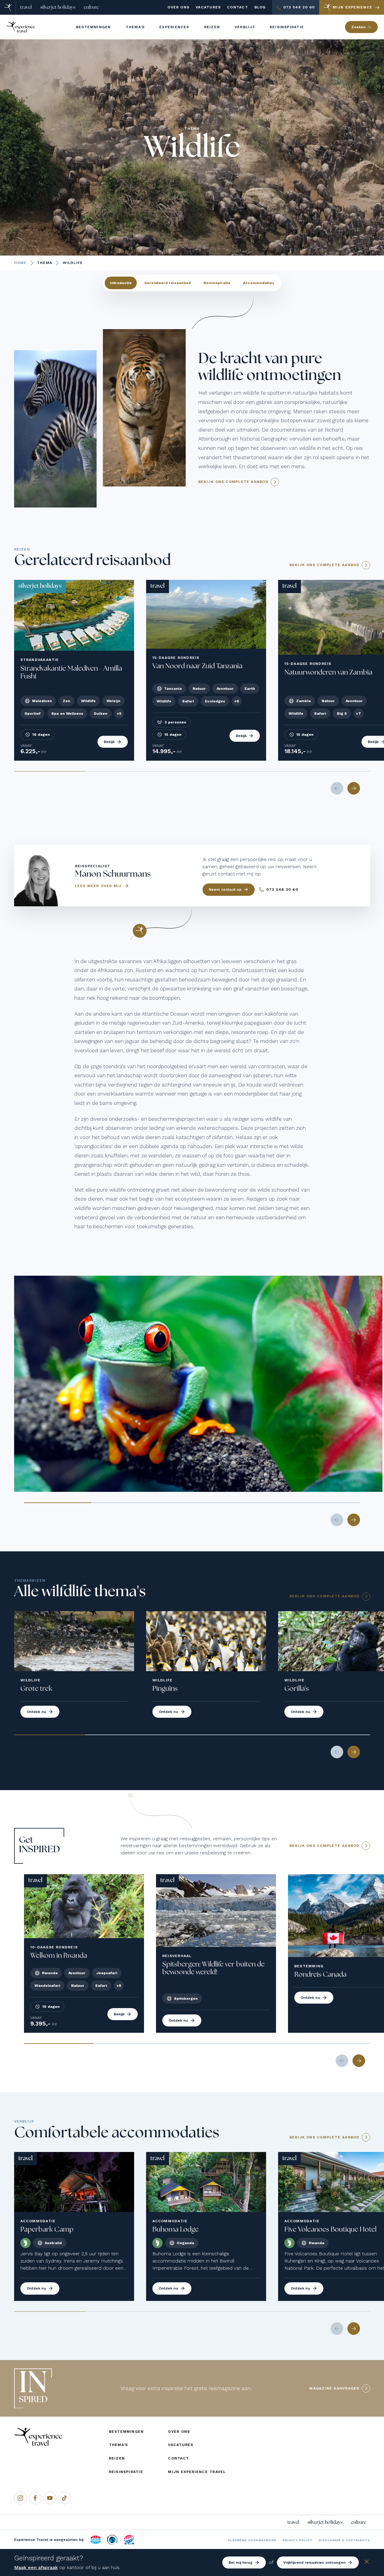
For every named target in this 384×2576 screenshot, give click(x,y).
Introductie (121, 283)
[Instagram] (20, 2498)
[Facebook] (35, 2498)
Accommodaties (259, 283)
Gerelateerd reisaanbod (168, 283)
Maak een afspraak (36, 2567)
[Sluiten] (367, 2563)
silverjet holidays (58, 7)
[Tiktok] (64, 2498)
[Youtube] (50, 2498)
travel (26, 7)
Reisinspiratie (217, 283)
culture (91, 7)
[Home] (8, 7)
